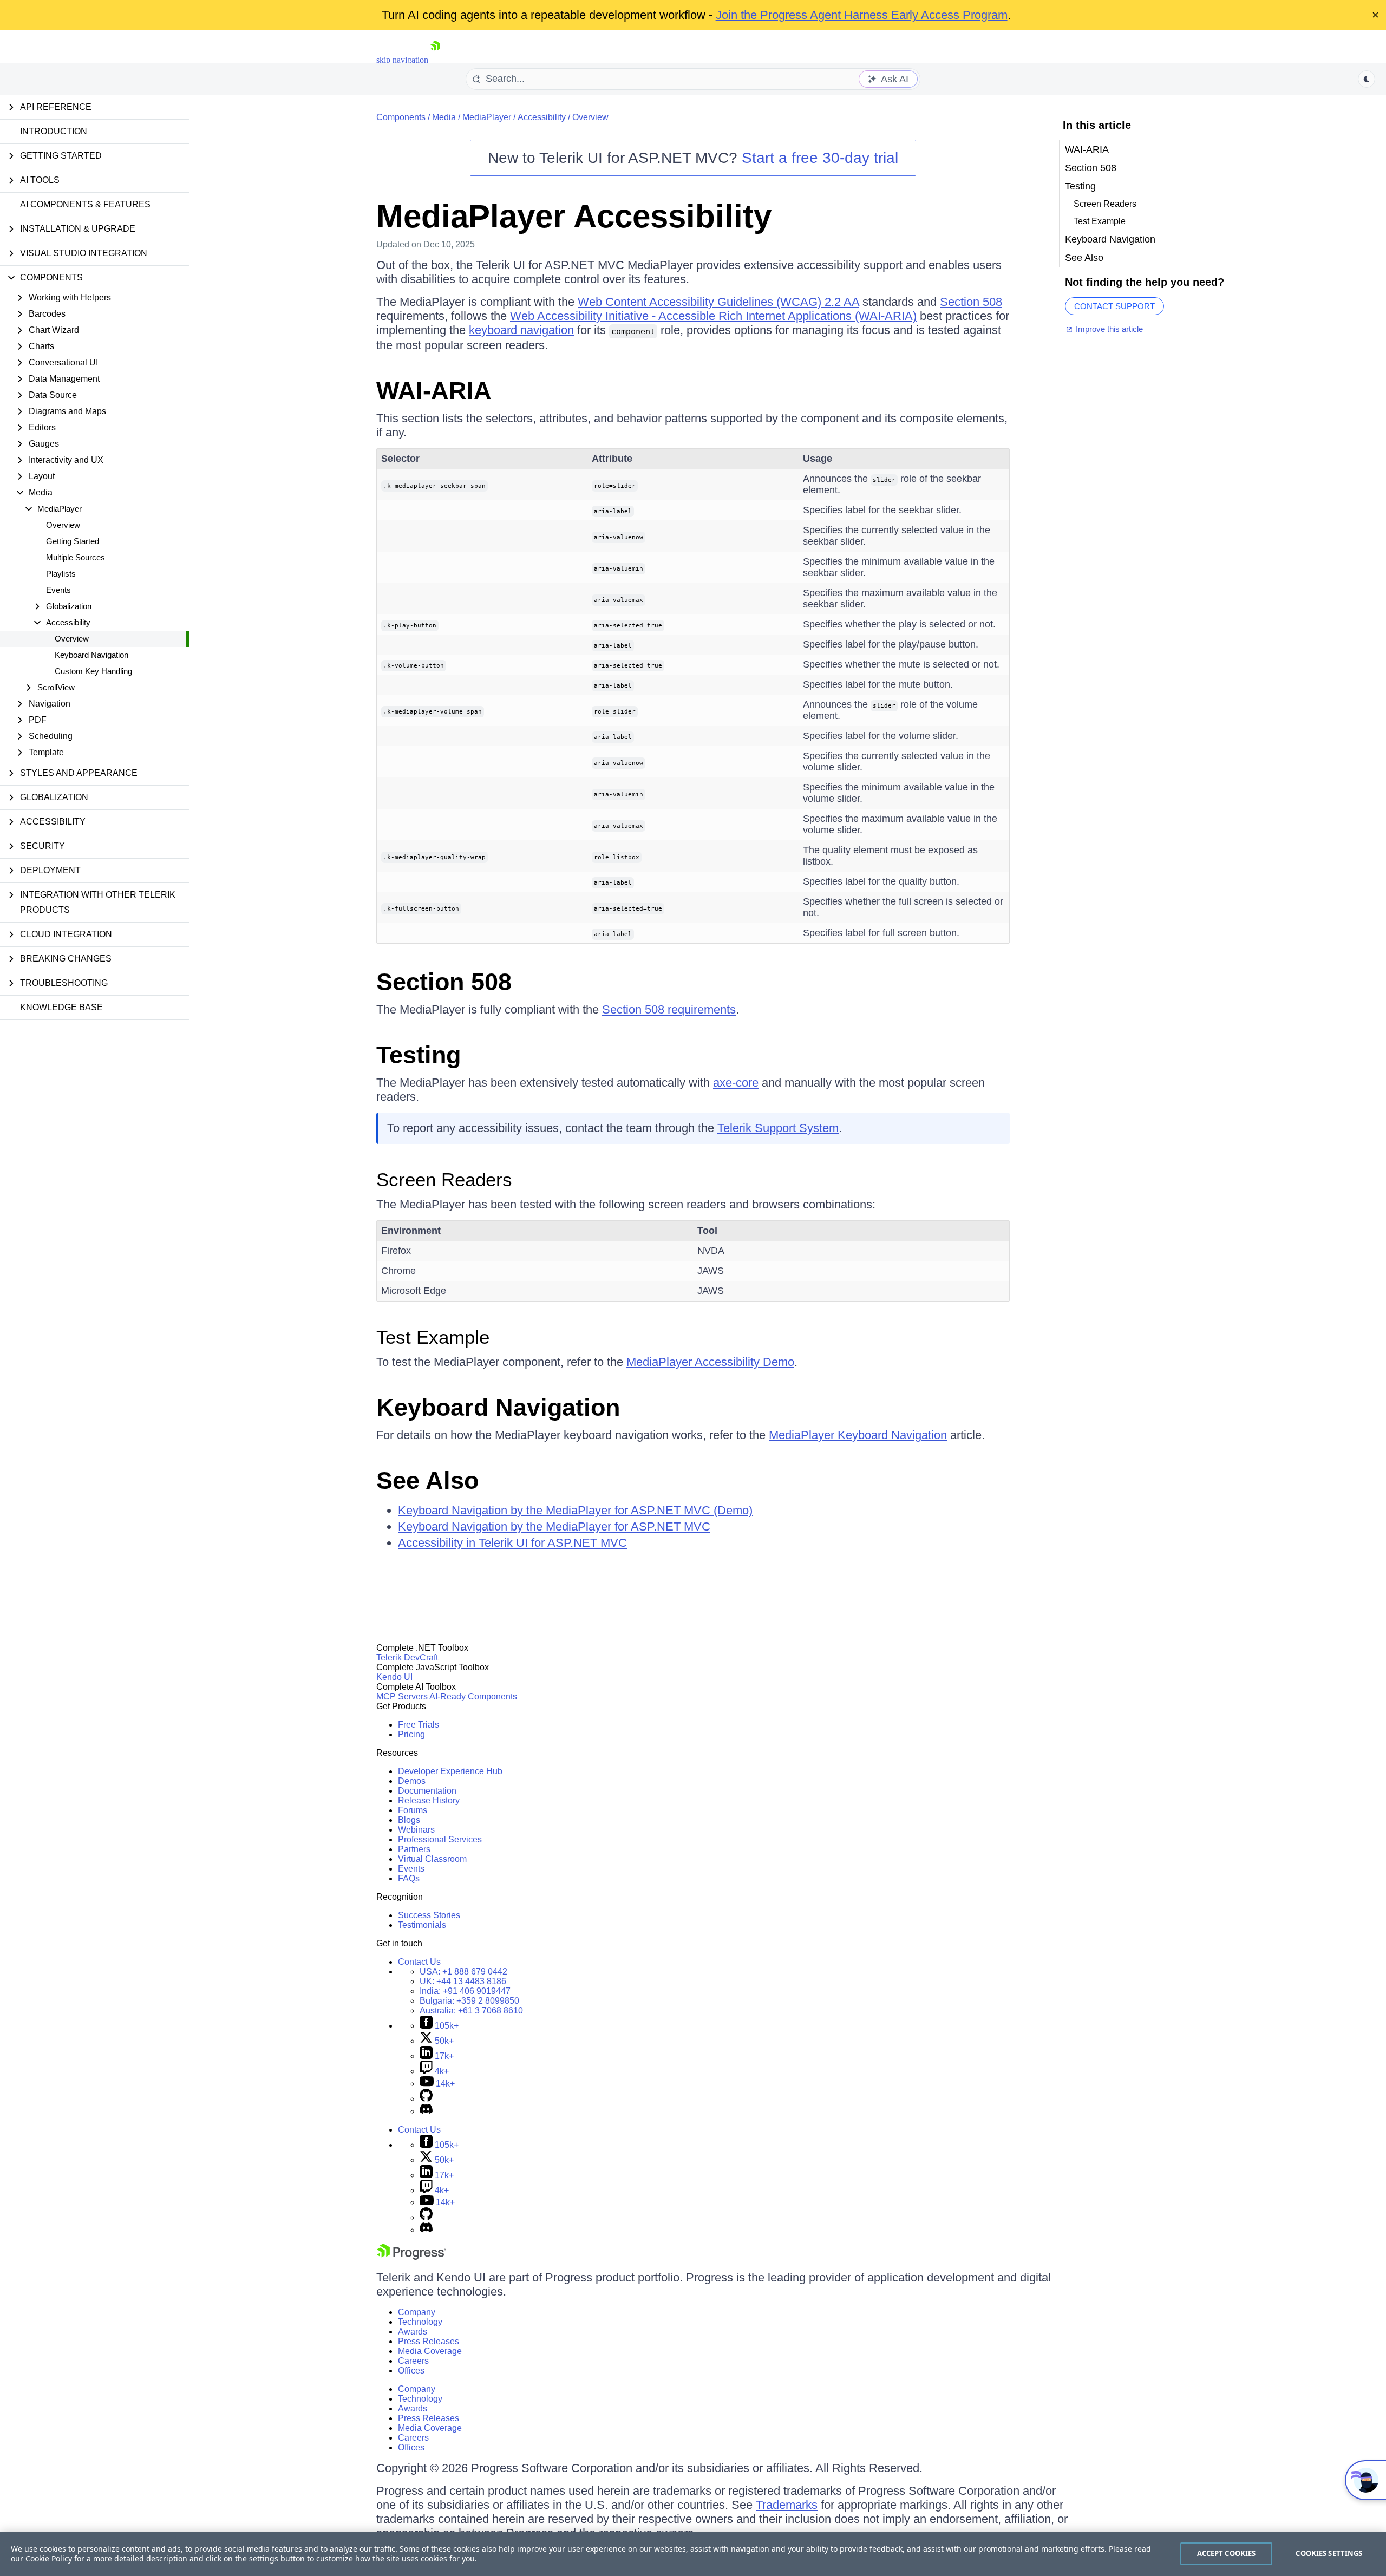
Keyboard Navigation (91, 655)
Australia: (471, 2011)
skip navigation (402, 60)
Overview (63, 525)
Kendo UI (394, 1677)
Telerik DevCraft (407, 1658)
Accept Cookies (1227, 2553)
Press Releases (429, 2341)
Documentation (427, 1791)
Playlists (61, 574)
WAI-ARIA (434, 391)
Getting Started (73, 541)
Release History (429, 1800)
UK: (463, 1981)
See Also (427, 1480)
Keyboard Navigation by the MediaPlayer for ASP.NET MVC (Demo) (575, 1510)
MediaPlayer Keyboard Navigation (858, 1435)
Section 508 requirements (669, 1009)
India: (465, 1991)
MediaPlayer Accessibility (574, 216)
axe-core (736, 1083)
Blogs (409, 1820)
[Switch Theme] (1367, 79)
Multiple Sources (76, 557)
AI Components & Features (85, 204)
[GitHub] (426, 2099)
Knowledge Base (61, 1007)
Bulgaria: (469, 2001)
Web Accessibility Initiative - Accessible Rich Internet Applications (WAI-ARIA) (713, 316)
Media (444, 117)
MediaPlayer (487, 117)
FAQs (409, 1878)
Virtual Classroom (432, 1859)
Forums (413, 1810)
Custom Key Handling (93, 671)
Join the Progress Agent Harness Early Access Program (862, 15)
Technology (420, 2322)
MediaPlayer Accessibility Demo (710, 1362)
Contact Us (419, 1962)
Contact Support (1114, 306)
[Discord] (426, 2111)
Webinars (416, 1830)
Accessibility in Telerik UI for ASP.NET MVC (512, 1543)
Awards (413, 2332)
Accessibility (542, 117)
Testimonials (422, 1925)
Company (417, 2312)
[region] (693, 2554)
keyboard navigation (521, 330)
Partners (414, 1849)
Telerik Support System (778, 1128)
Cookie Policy (49, 2558)
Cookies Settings (1329, 2553)
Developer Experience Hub (450, 1771)
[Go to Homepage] (435, 60)
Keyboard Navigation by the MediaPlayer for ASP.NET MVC (554, 1526)
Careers (413, 2361)
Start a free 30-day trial (820, 158)
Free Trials (419, 1725)
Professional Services (440, 1839)
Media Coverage (430, 2351)
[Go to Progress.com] (411, 2257)
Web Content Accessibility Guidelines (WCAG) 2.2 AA (718, 302)
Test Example (433, 1337)
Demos (412, 1781)
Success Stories (429, 1915)
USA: (463, 1972)
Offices (411, 2371)
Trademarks (787, 2505)
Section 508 (971, 302)
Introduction (54, 131)
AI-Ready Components (473, 1696)
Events (58, 590)
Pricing (411, 1734)
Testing (419, 1055)
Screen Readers (444, 1179)
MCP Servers (402, 1696)
